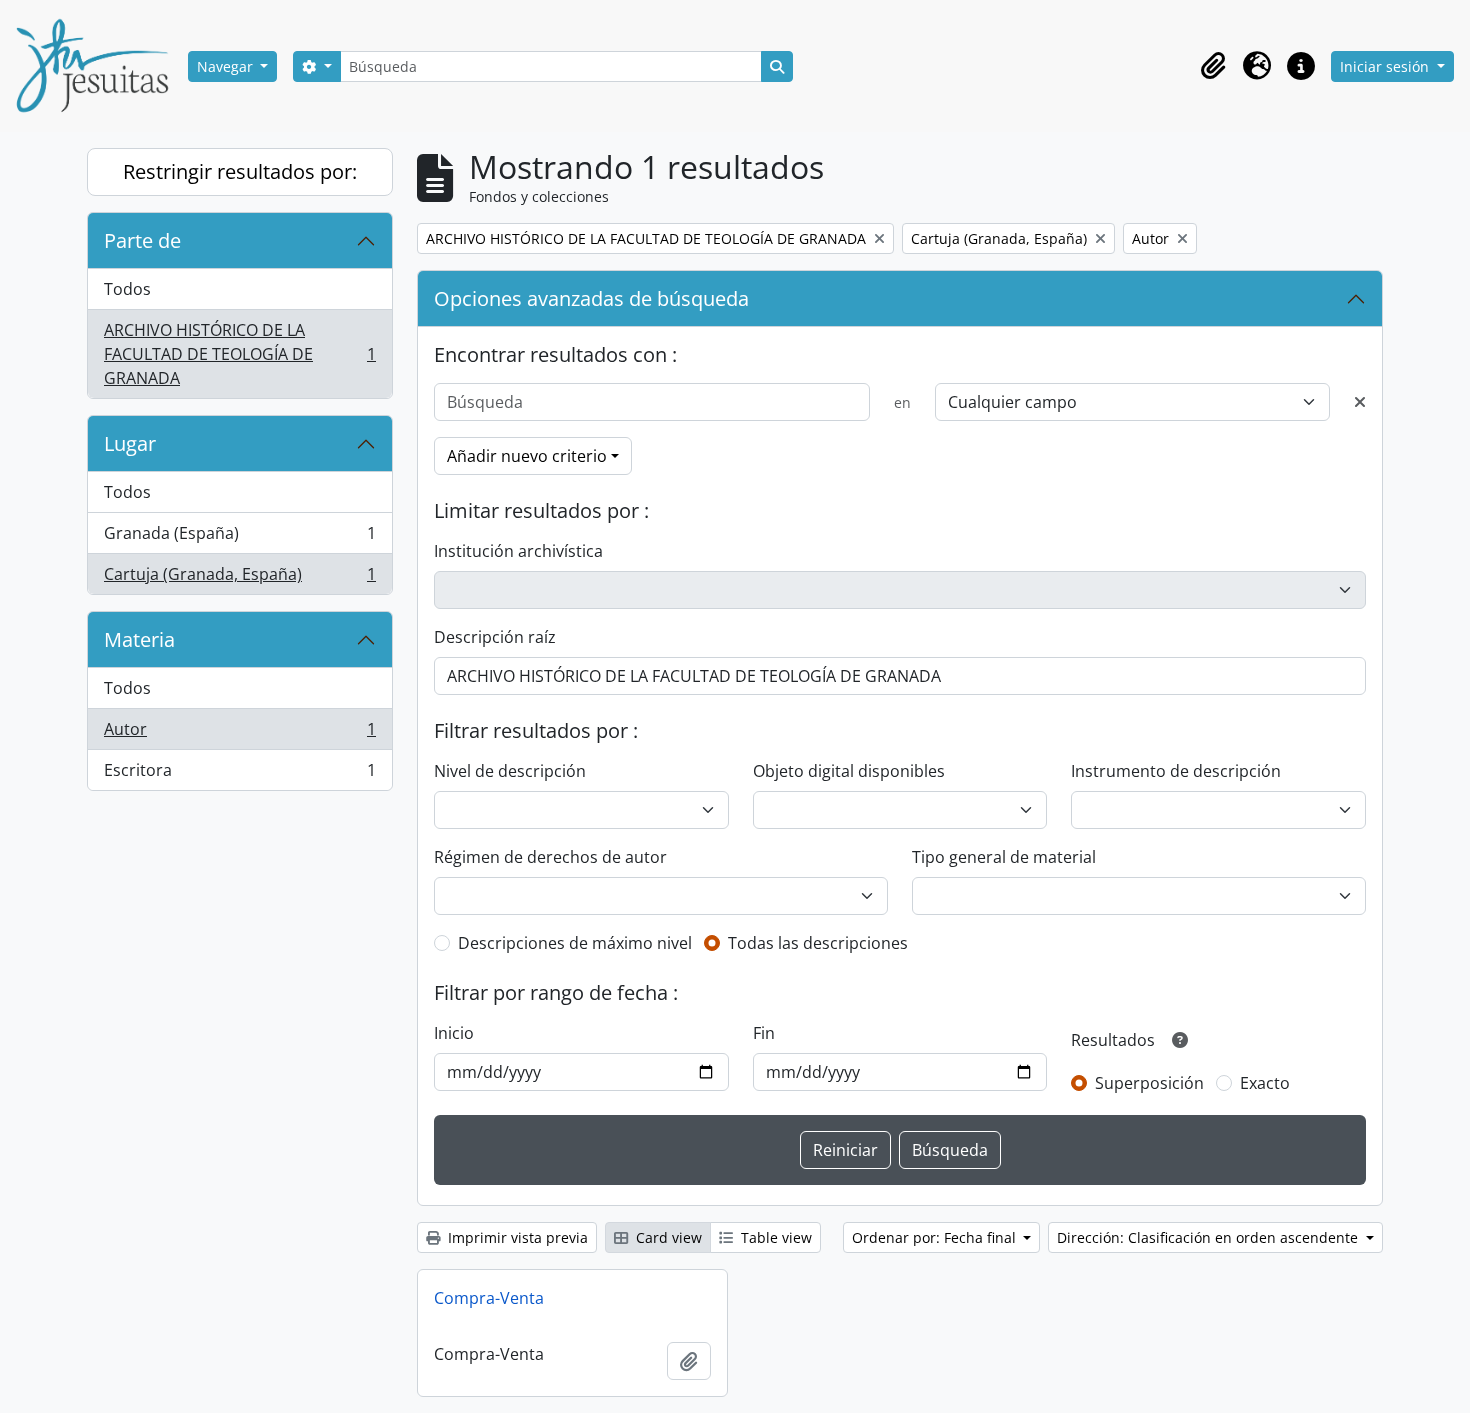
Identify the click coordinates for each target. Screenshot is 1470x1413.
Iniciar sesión (1386, 66)
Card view (667, 1237)
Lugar (130, 443)
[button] (1213, 66)
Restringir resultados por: (240, 171)
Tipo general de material (1004, 857)
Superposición (1149, 1083)
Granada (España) (239, 538)
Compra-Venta (489, 1298)
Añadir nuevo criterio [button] (527, 456)
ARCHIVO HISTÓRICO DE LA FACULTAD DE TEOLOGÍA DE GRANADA (239, 354)
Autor (239, 734)
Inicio (454, 1033)
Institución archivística (518, 551)
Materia (139, 639)
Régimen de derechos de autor (550, 857)
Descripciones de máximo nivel (575, 943)
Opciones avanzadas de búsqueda (591, 298)
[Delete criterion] (1360, 402)
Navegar (227, 66)
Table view (774, 1237)
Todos (127, 289)
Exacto (1265, 1083)
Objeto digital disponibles (849, 771)
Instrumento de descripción (1176, 771)
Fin (764, 1033)
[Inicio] (100, 66)
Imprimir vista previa (516, 1237)
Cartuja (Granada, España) (239, 578)
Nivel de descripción (510, 771)
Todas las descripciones (818, 943)
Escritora (239, 774)
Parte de (142, 240)
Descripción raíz (495, 637)
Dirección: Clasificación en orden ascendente (1209, 1237)
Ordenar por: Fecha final (936, 1237)
